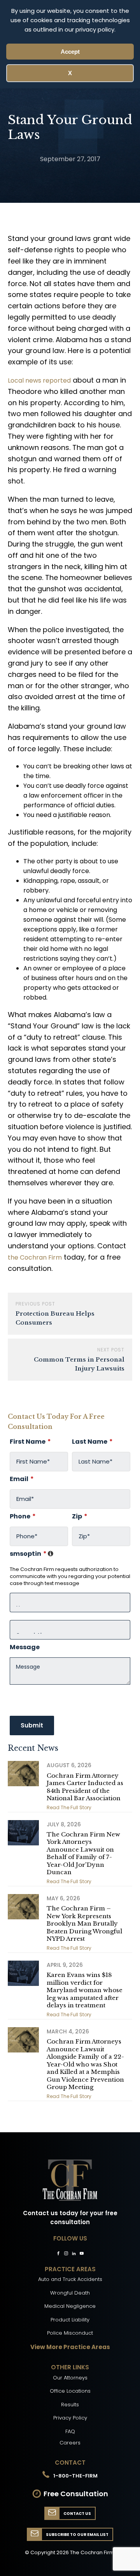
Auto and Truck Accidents (70, 2279)
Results (70, 2405)
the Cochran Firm (35, 1257)
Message (25, 1647)
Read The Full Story (69, 1807)
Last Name (92, 1442)
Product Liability (70, 2320)
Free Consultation (76, 2494)
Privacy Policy (70, 2418)
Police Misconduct (70, 2333)
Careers (70, 2443)
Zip (80, 1516)
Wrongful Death (70, 2293)
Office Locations (70, 2391)
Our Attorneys (70, 2378)
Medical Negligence (70, 2306)
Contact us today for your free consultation (70, 2218)
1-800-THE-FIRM (75, 2476)
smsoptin (70, 1554)
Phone (23, 1516)
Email (22, 1479)
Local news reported (39, 380)
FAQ (70, 2431)
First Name (30, 1442)
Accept (70, 52)
